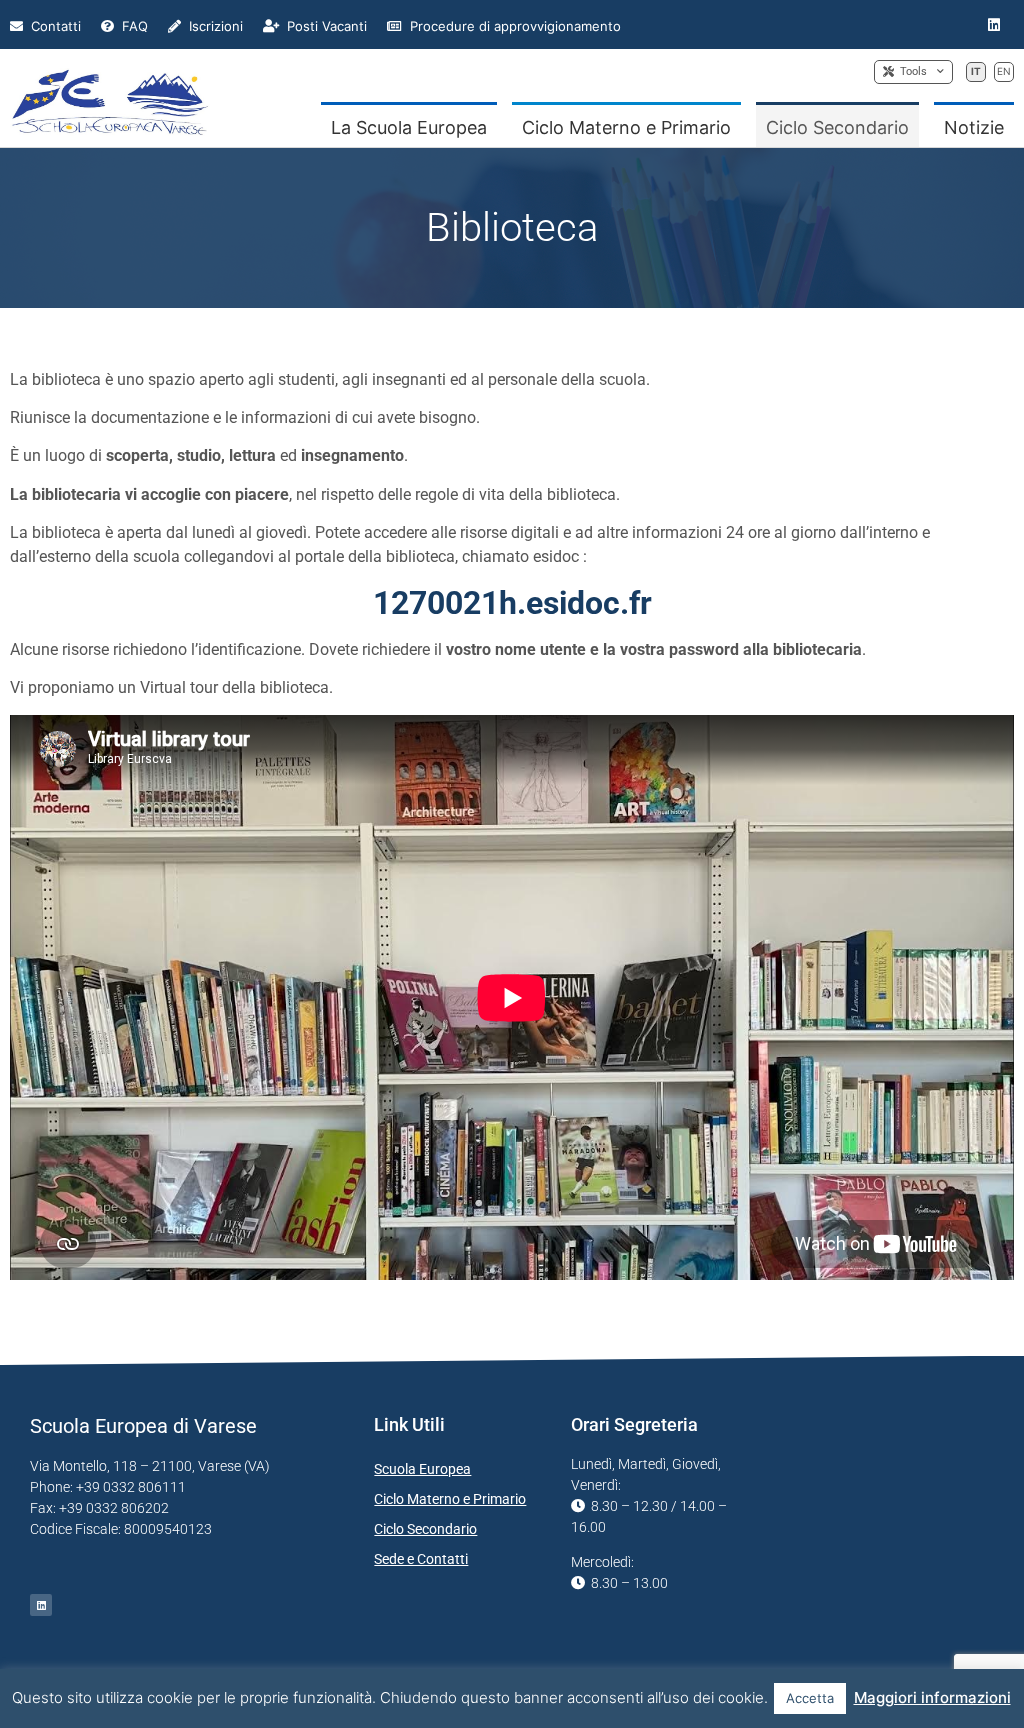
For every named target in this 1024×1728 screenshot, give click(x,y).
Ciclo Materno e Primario (626, 127)
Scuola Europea (422, 1469)
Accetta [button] (810, 1698)
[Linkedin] (994, 24)
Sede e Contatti (421, 1559)
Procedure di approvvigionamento (513, 26)
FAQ (133, 26)
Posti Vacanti (325, 26)
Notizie (974, 127)
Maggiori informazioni (932, 1697)
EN (1004, 71)
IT (976, 71)
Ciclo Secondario (837, 127)
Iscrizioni (214, 26)
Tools (910, 71)
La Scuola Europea (409, 127)
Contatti (54, 26)
